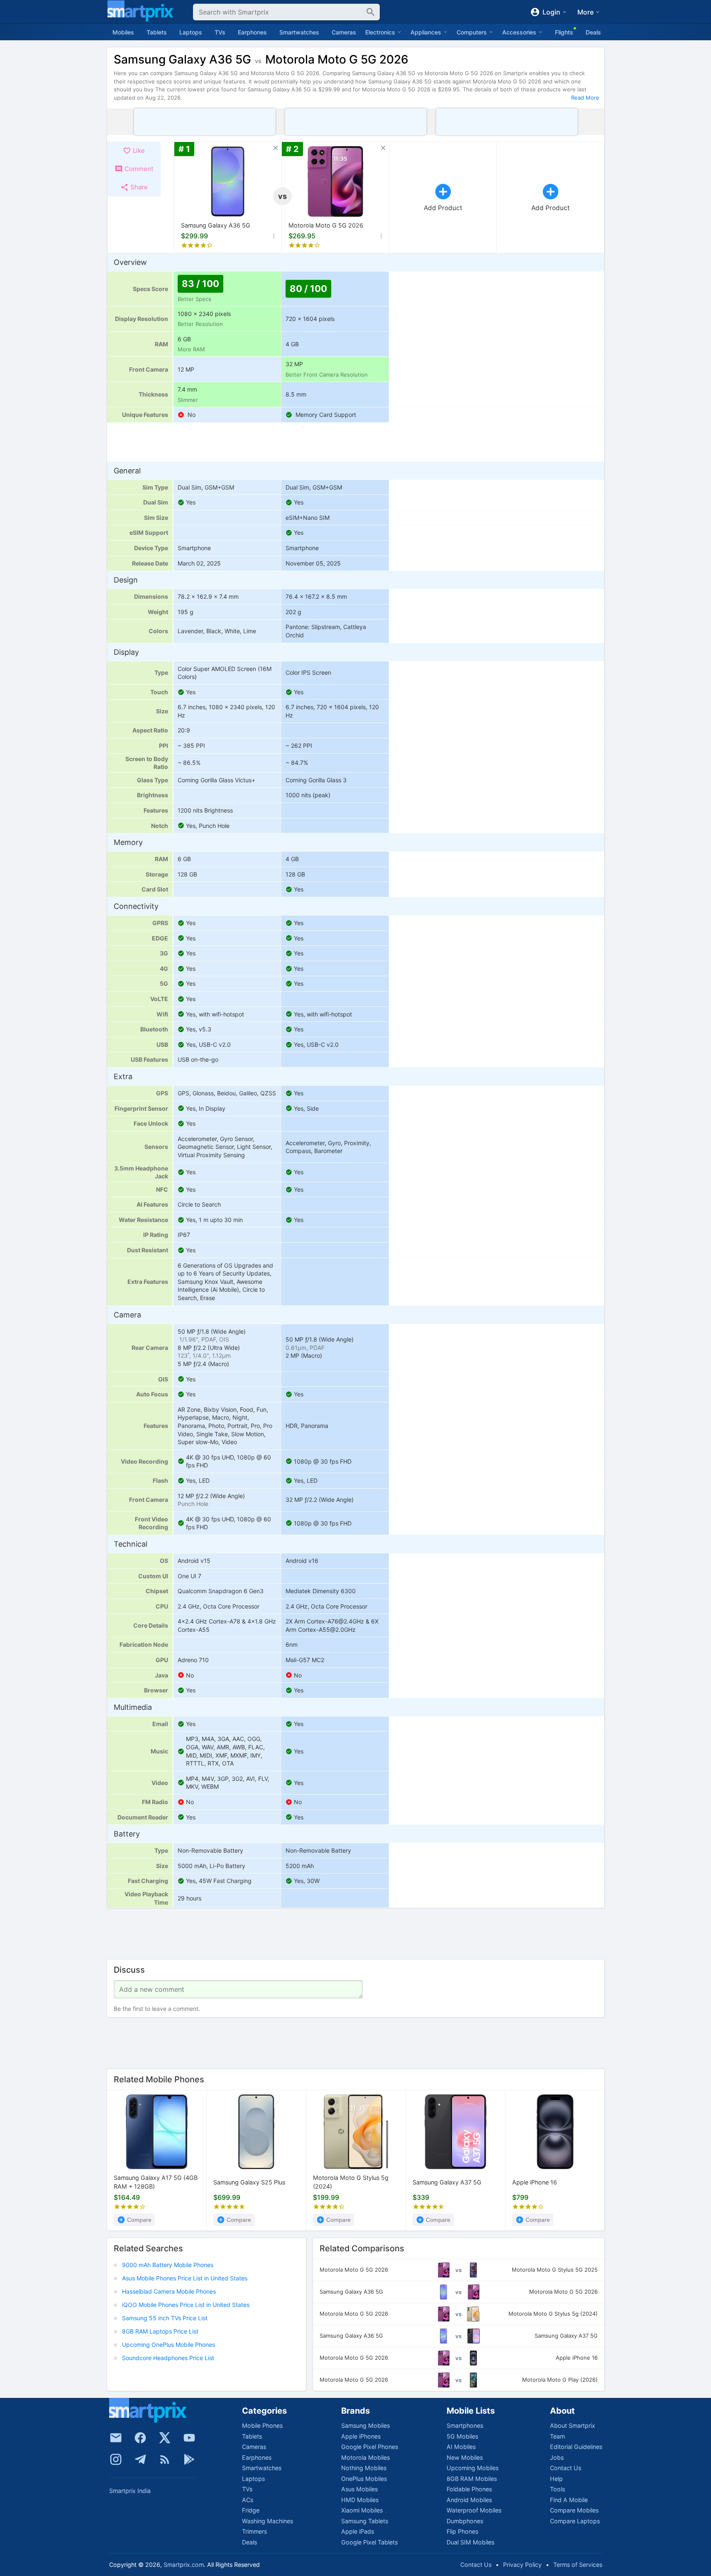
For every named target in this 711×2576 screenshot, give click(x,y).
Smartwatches (299, 32)
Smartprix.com (184, 2565)
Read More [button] (585, 98)
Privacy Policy (522, 2565)
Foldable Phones (469, 2489)
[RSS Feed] (165, 2459)
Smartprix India (130, 2491)
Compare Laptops (575, 2521)
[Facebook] (140, 2438)
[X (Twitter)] (165, 2438)
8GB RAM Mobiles (472, 2479)
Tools (557, 2489)
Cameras (344, 32)
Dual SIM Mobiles (470, 2542)
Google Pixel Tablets (369, 2542)
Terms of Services (578, 2565)
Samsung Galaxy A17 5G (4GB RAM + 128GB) (156, 2182)
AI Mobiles (461, 2447)
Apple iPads (358, 2531)
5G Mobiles (462, 2436)
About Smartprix (573, 2425)
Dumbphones (465, 2521)
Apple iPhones (361, 2436)
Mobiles (123, 32)
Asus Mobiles (359, 2489)
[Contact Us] (116, 2438)
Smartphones (465, 2425)
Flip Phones (462, 2531)
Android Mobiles (469, 2500)
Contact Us (566, 2468)
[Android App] (189, 2459)
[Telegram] (140, 2459)
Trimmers (254, 2531)
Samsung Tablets (365, 2521)
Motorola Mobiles (365, 2457)
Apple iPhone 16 (535, 2182)
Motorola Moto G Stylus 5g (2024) (351, 2182)
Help (556, 2479)
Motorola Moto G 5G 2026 (326, 225)
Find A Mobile (569, 2500)
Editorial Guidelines (576, 2447)
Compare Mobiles (574, 2510)
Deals (593, 32)
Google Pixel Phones (370, 2447)
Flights (564, 32)
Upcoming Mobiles (473, 2468)
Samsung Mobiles (365, 2425)
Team (557, 2436)
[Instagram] (116, 2459)
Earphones (252, 32)
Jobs (557, 2457)
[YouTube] (189, 2438)
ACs (248, 2500)
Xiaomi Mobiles (362, 2510)
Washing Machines (268, 2521)
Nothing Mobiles (364, 2468)
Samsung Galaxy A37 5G (447, 2182)
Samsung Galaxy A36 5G (216, 225)
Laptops (191, 32)
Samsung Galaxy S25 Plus (249, 2182)
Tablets (157, 32)
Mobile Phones (262, 2425)
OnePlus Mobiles (364, 2479)
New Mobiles (465, 2457)
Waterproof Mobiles (474, 2510)
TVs (220, 32)
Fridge (251, 2510)
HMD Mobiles (360, 2500)
